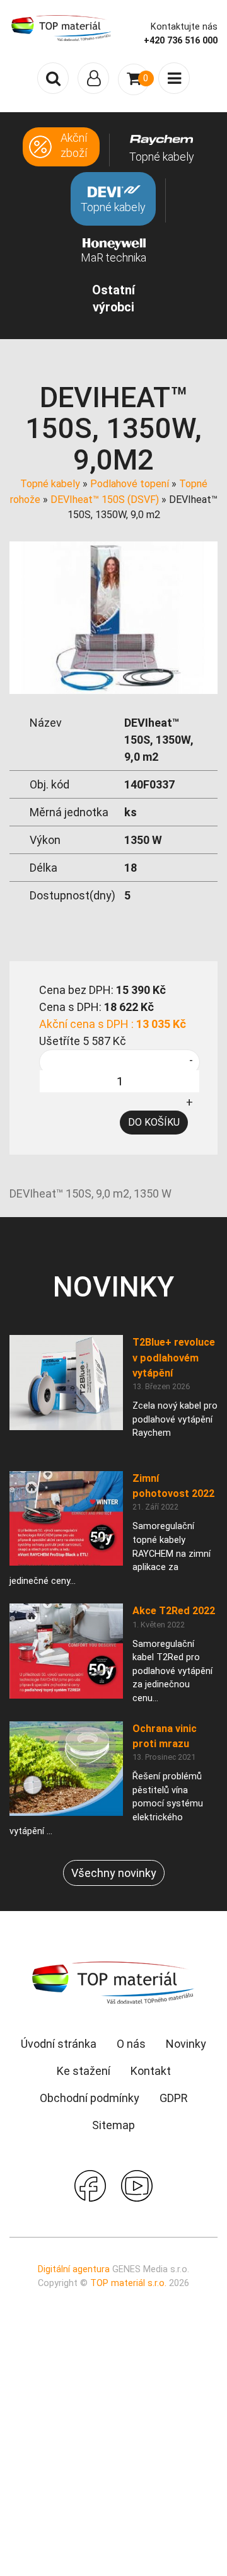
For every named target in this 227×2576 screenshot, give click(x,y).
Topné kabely (50, 484)
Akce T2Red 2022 (174, 1611)
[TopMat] (113, 1982)
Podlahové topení (130, 484)
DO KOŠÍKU (154, 1122)
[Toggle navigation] (93, 78)
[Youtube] (137, 2185)
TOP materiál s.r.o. (128, 2283)
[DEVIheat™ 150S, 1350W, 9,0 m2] (113, 617)
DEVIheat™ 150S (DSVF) (105, 500)
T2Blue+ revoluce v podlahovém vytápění (174, 1358)
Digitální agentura (74, 2269)
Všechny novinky (114, 1873)
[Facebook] (90, 2185)
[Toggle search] (53, 78)
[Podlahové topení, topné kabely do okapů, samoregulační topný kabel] (61, 27)
